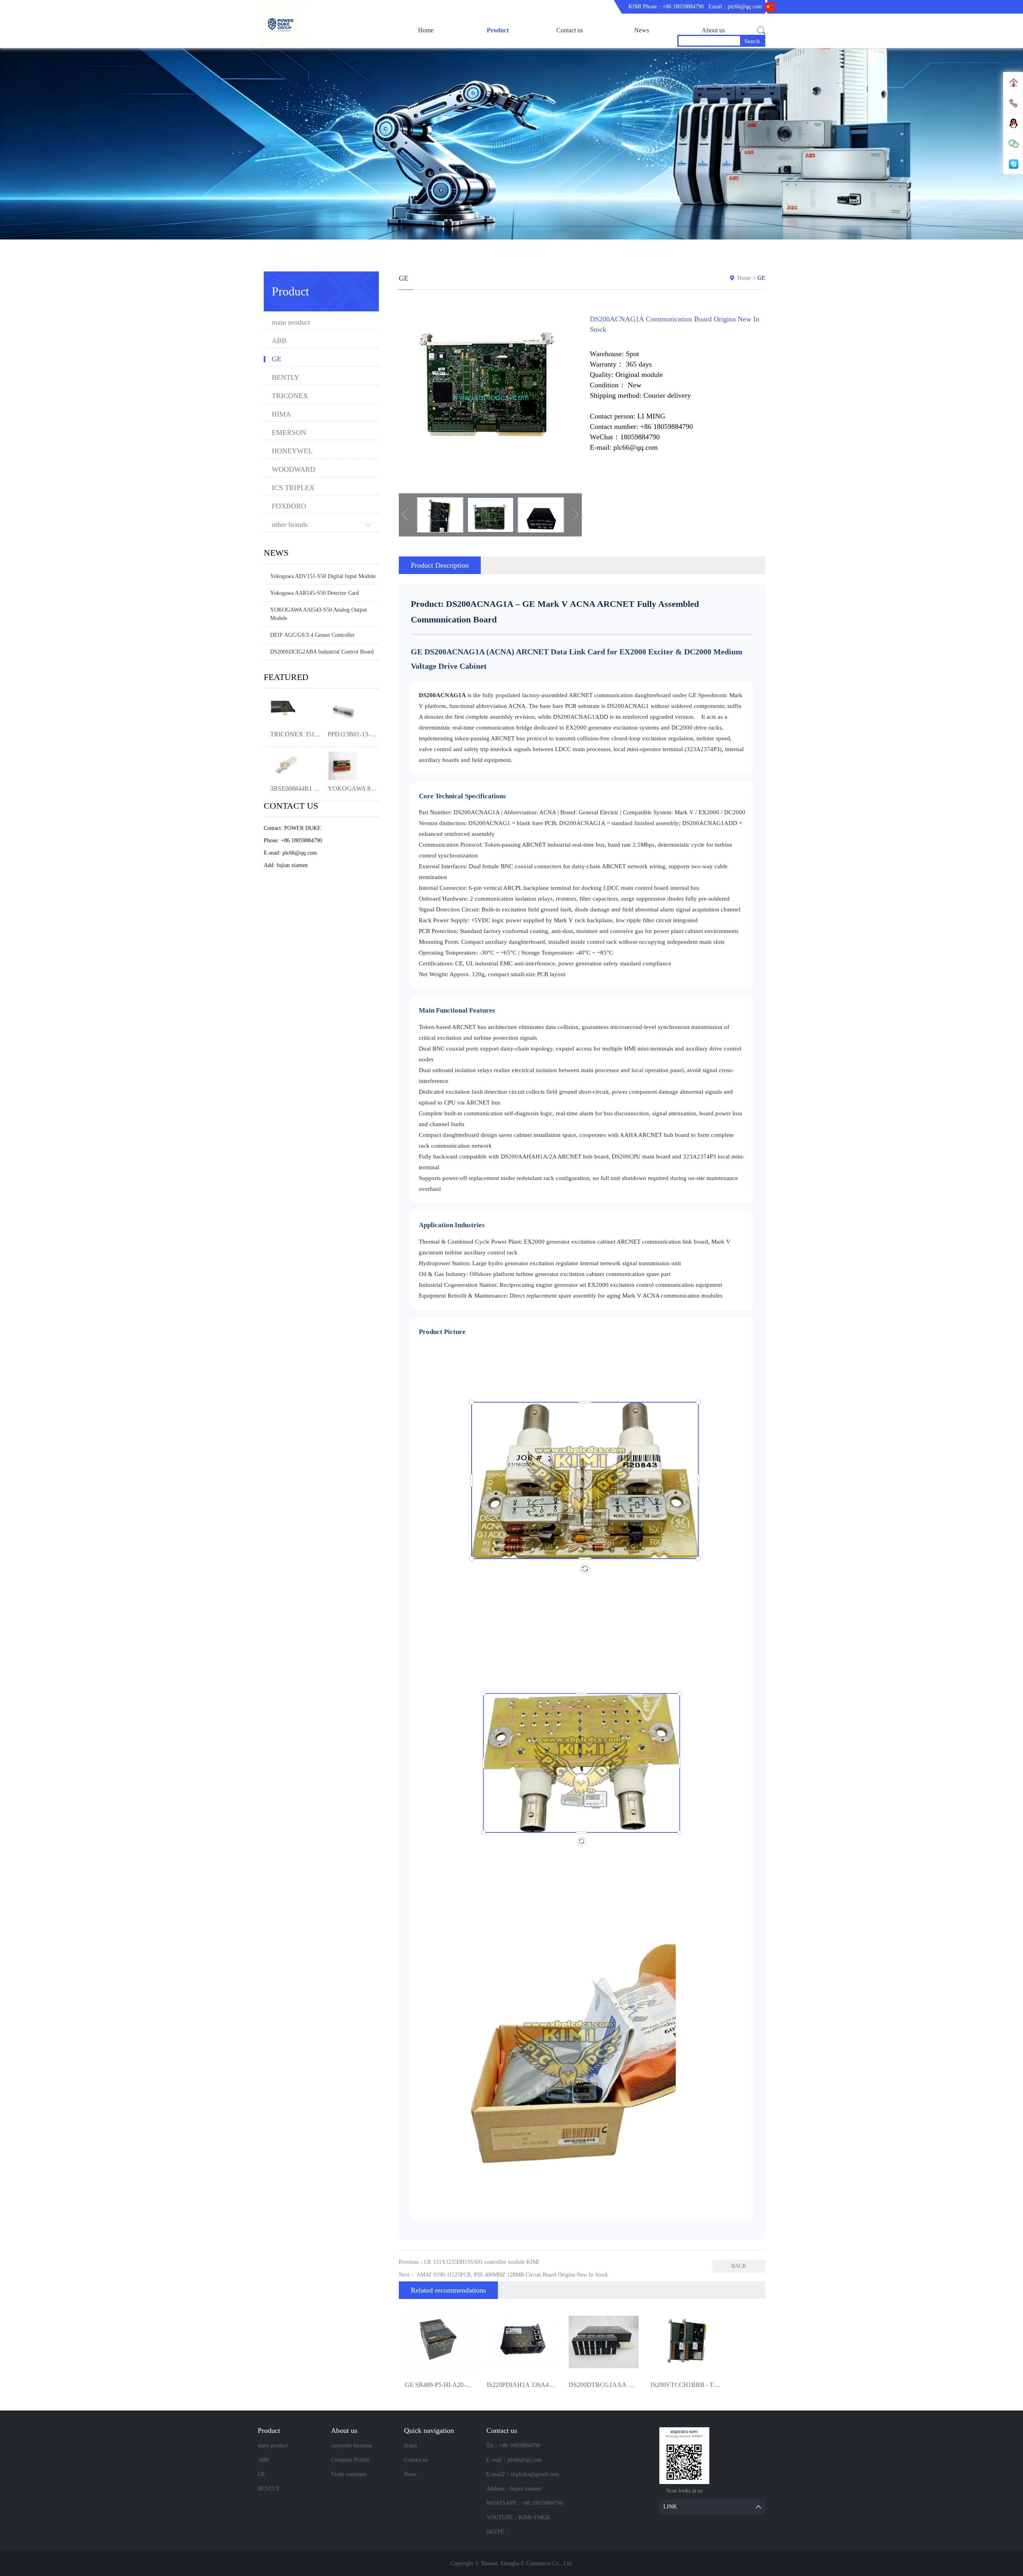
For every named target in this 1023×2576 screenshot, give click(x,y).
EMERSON (289, 433)
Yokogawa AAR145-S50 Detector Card (314, 593)
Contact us (570, 30)
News (642, 30)
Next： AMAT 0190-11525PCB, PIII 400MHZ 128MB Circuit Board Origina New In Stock (503, 2275)
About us (713, 30)
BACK (739, 2266)
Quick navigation (429, 2430)
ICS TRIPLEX (293, 488)
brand (410, 2445)
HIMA (281, 414)
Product (498, 30)
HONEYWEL (292, 451)
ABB (279, 341)
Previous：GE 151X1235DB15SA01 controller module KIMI (469, 2262)
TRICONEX (290, 396)
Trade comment (349, 2474)
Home (426, 30)
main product (291, 322)
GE (277, 359)
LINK (670, 2507)
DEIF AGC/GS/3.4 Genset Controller (312, 635)
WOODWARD (294, 470)
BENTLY (286, 378)
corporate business (351, 2445)
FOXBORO (289, 506)
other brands (290, 525)
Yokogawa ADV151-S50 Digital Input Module (323, 576)
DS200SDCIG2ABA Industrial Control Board (322, 652)
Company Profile (350, 2460)
